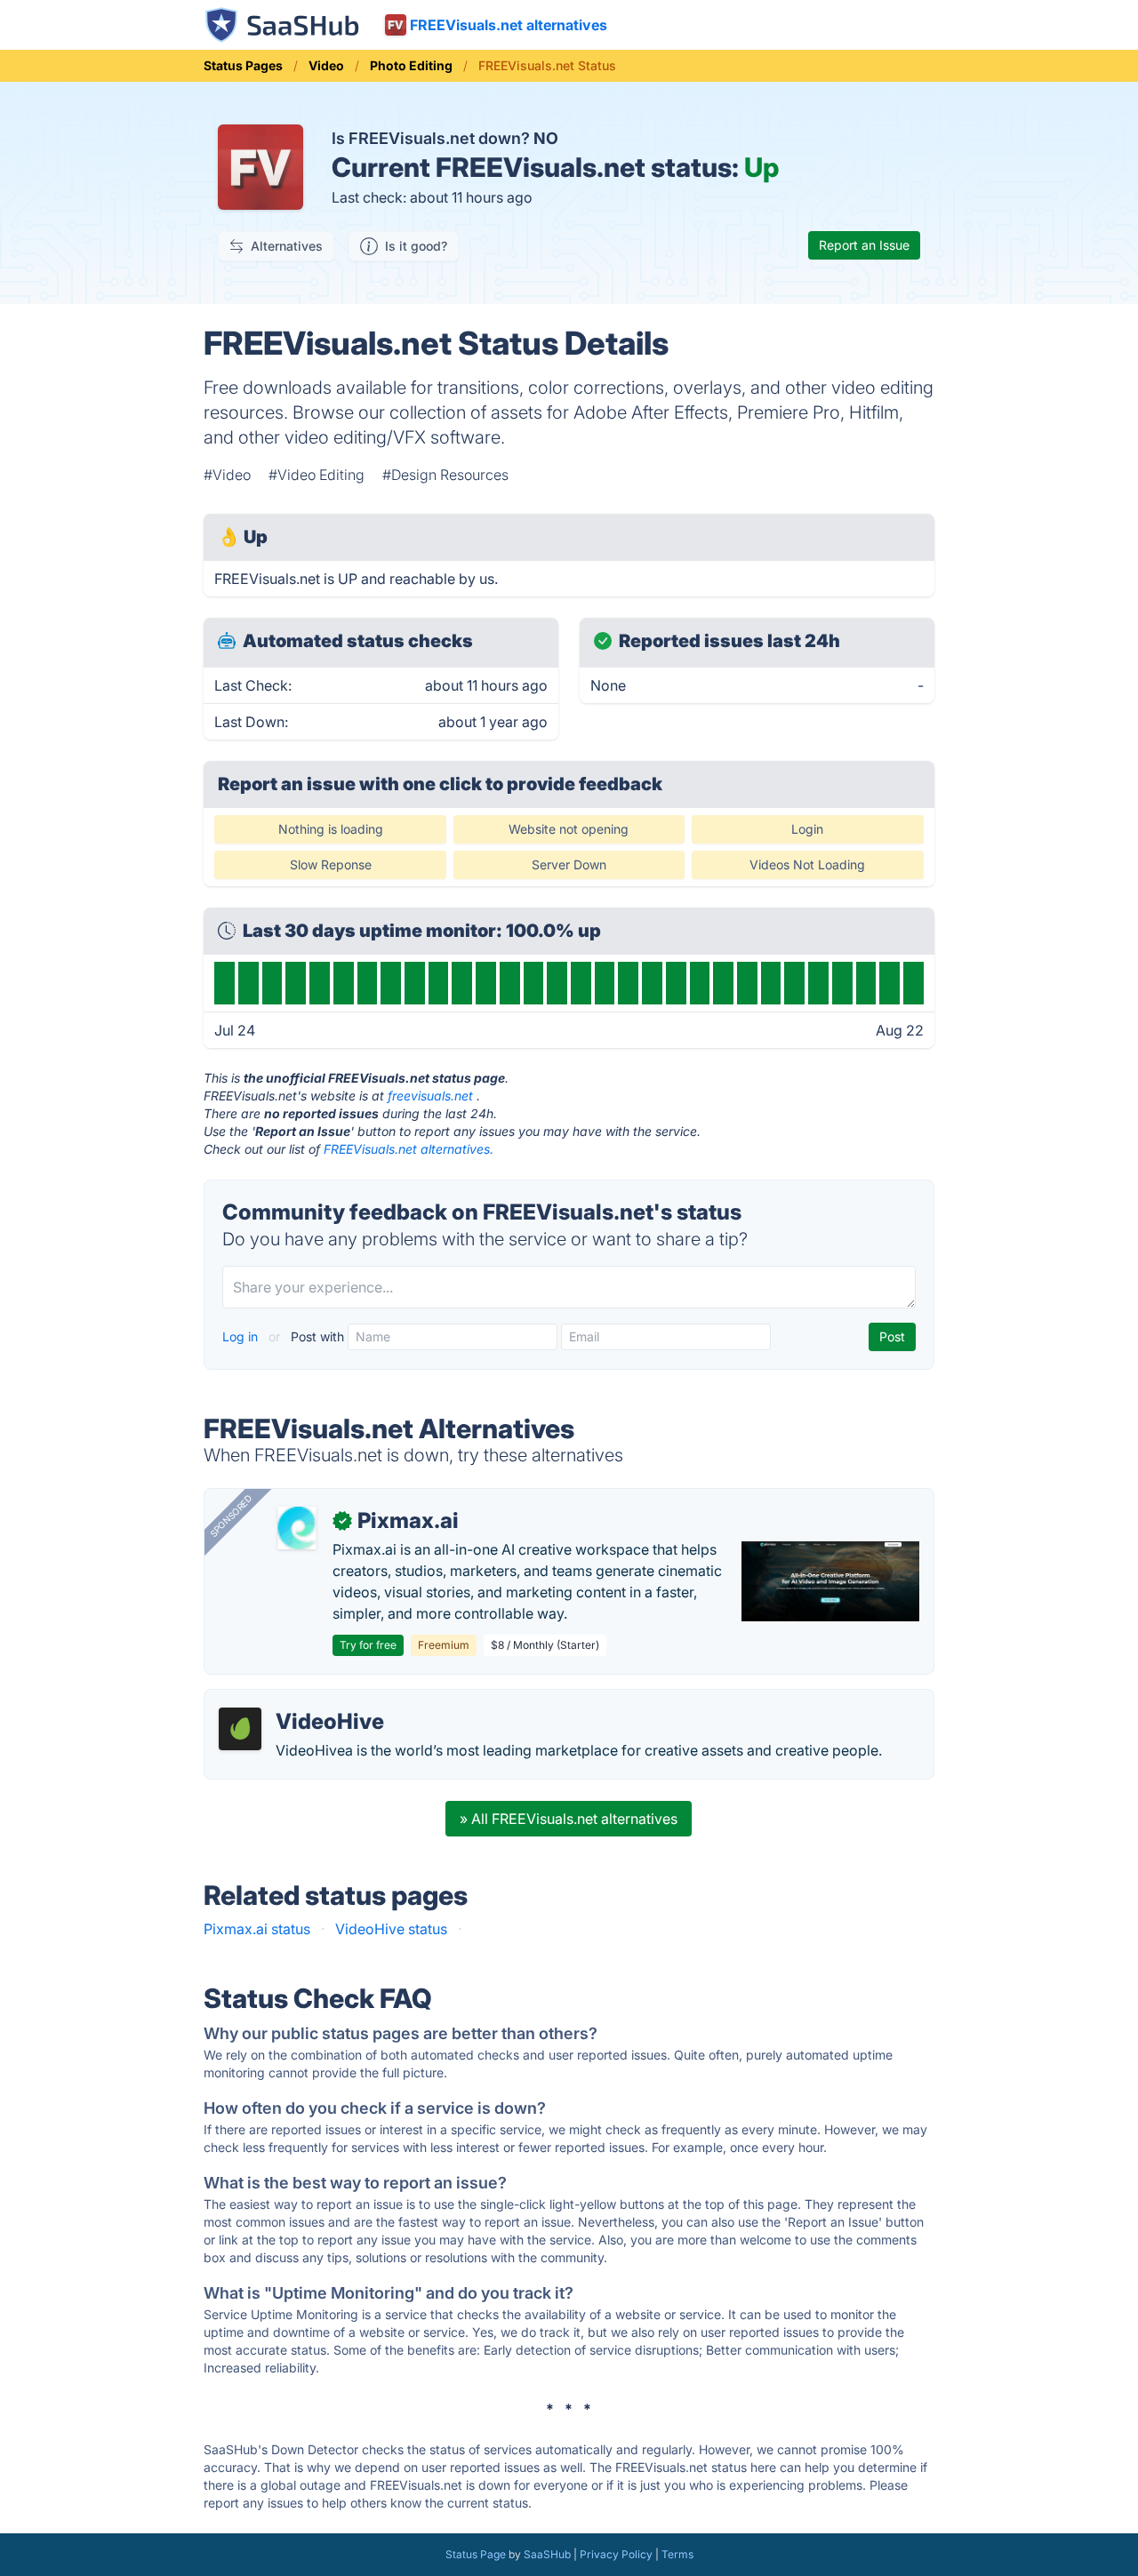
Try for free (368, 1645)
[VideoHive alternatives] (240, 1729)
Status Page (476, 2554)
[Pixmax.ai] (297, 1528)
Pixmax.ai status (257, 1929)
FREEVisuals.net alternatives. (409, 1149)
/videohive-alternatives (295, 1700)
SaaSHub (547, 2554)
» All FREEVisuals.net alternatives (569, 1819)
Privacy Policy (616, 2554)
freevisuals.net (430, 1096)
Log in (242, 1336)
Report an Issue (864, 245)
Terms (677, 2554)
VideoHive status (391, 1929)
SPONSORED (231, 1516)
